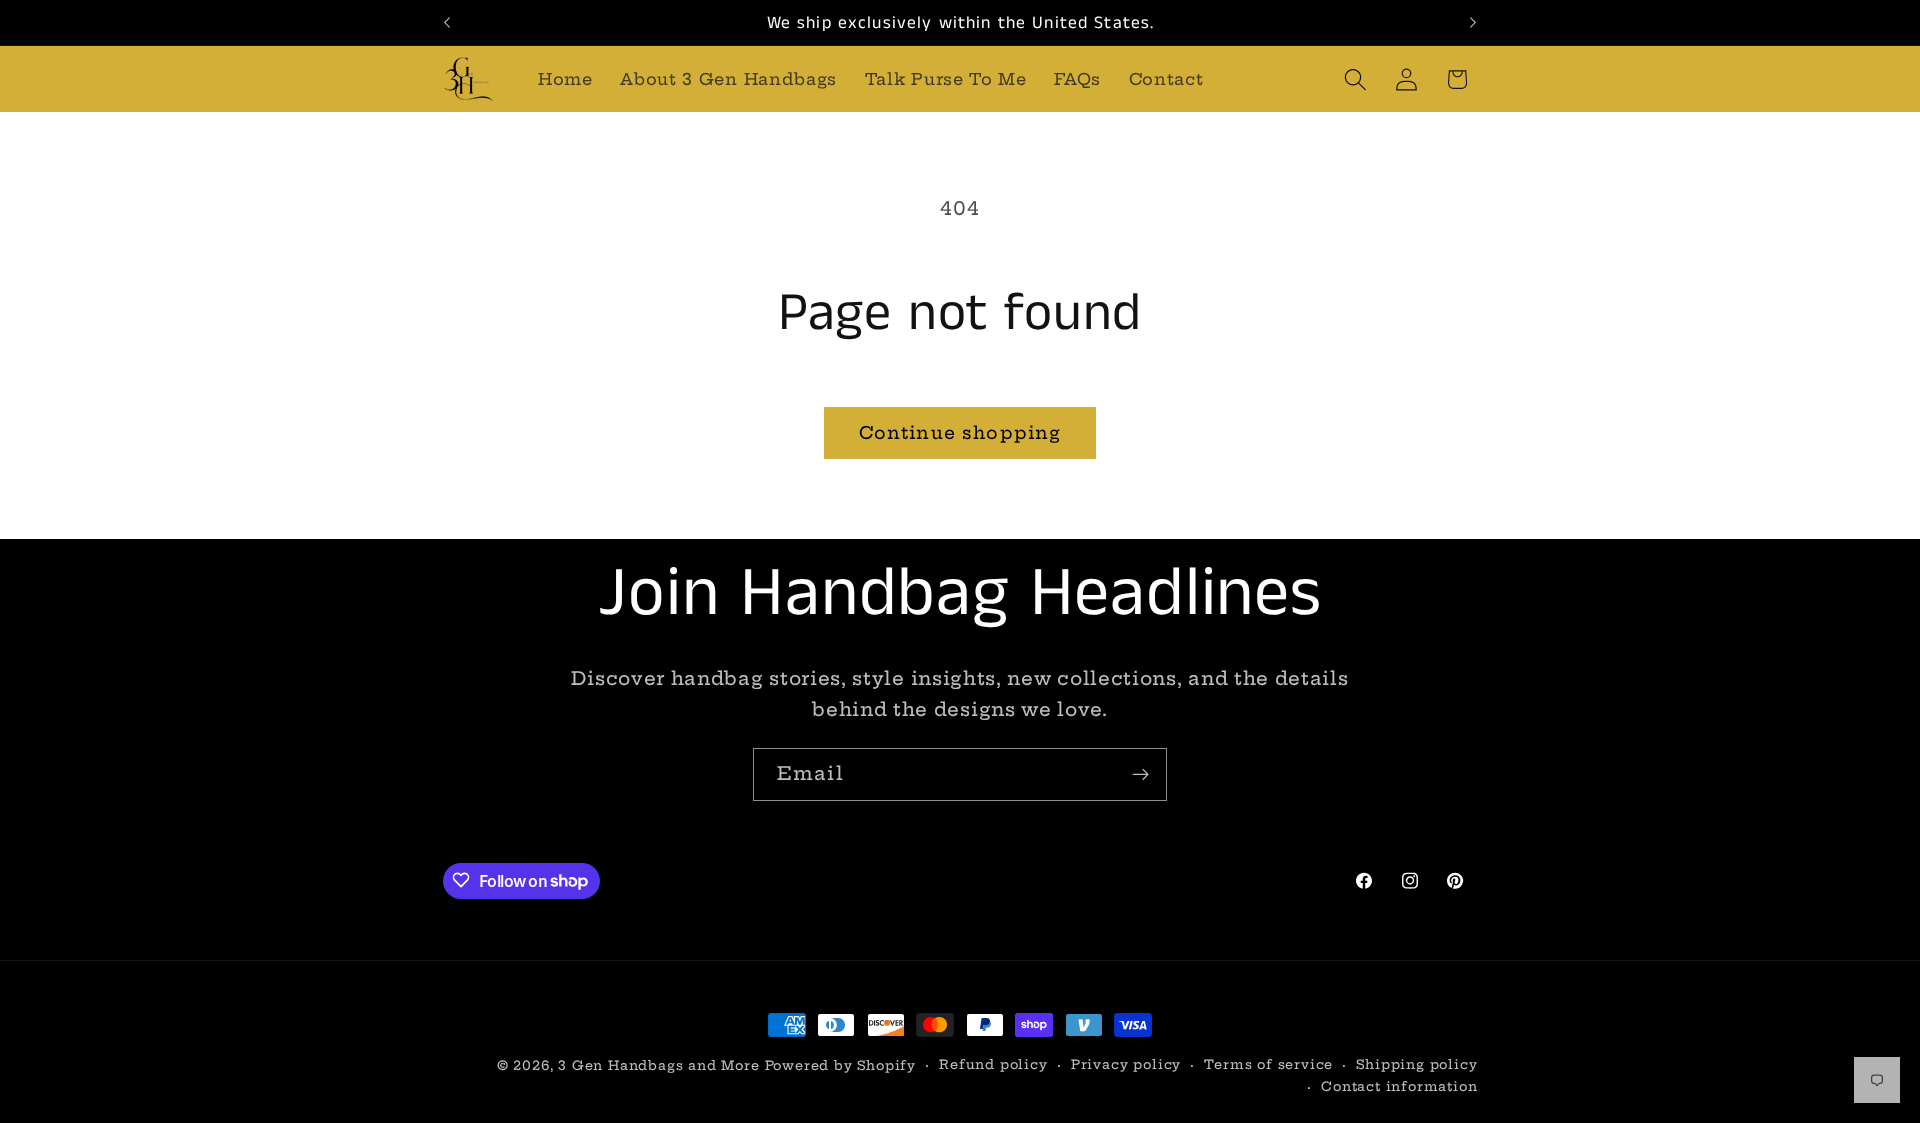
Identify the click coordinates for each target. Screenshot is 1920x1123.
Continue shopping (960, 433)
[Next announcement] (1473, 23)
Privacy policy (1126, 1064)
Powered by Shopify (841, 1065)
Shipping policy (1416, 1064)
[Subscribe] (1140, 775)
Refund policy (993, 1064)
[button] (1355, 79)
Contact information (1399, 1087)
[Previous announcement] (447, 23)
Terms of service (1268, 1064)
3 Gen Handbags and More (659, 1065)
